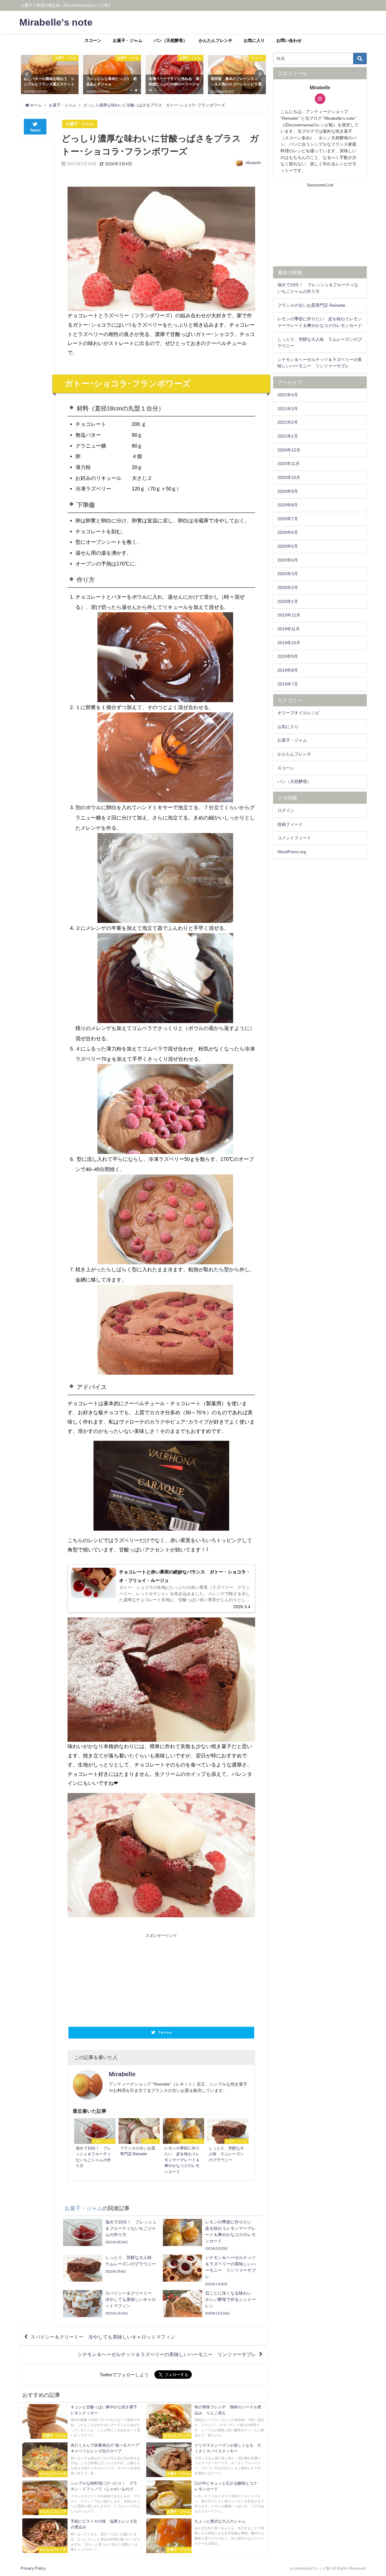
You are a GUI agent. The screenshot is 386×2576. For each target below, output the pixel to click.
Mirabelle (253, 163)
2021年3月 (288, 409)
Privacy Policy (33, 2568)
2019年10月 (289, 643)
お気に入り (254, 40)
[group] (161, 456)
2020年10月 (289, 477)
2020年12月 (289, 450)
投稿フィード (290, 824)
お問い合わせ (289, 40)
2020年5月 (288, 546)
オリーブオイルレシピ (299, 713)
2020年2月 (288, 588)
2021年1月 (288, 436)
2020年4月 (288, 560)
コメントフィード (294, 838)
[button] (27, 74)
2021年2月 (288, 422)
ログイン (286, 810)
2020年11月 (289, 464)
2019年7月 (288, 684)
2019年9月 (288, 656)
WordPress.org (292, 852)
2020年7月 (288, 519)
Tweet (35, 130)
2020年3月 (288, 574)
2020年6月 (288, 532)
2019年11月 (289, 629)
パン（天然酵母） (170, 40)
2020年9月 (288, 491)
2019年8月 (288, 670)
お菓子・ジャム (128, 40)
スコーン (93, 40)
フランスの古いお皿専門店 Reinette (311, 305)
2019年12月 (289, 615)
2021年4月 (288, 395)
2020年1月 (288, 601)
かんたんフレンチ (216, 40)
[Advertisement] (114, 1979)
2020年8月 (288, 505)
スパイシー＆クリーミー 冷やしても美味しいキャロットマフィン (103, 2337)
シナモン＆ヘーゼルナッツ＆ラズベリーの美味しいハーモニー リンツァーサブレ (167, 2354)
